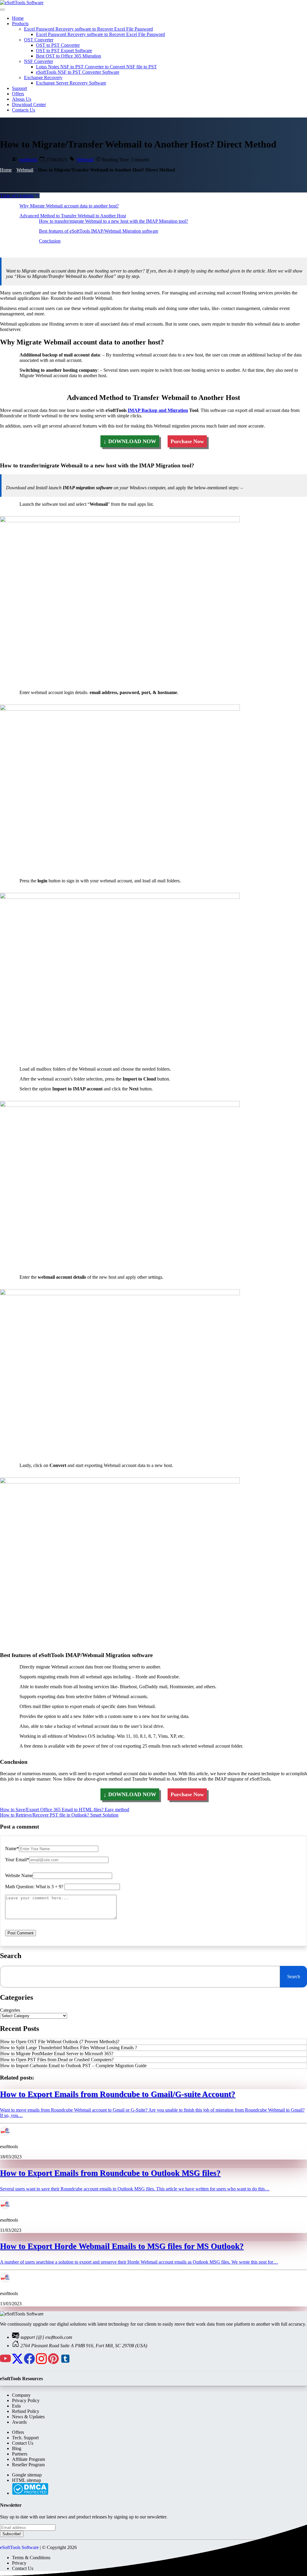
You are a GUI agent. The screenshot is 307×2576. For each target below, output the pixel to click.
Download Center (29, 104)
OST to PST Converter (58, 45)
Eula (16, 2406)
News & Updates (28, 2417)
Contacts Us (24, 110)
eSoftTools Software (19, 2547)
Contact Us (23, 2443)
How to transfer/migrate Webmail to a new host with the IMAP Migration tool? (113, 221)
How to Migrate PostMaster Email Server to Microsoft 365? (57, 2054)
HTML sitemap (27, 2480)
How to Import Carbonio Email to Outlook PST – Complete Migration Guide (73, 2066)
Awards (19, 2422)
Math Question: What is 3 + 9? (34, 1887)
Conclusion (50, 241)
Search (294, 1977)
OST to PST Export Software (64, 51)
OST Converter (39, 40)
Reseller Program (28, 2465)
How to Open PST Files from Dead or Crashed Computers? (57, 2060)
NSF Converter (39, 61)
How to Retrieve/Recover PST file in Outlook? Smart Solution (59, 1815)
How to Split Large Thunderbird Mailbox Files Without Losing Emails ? (69, 2048)
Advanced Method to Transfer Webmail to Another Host (73, 216)
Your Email (16, 1860)
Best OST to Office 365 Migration (69, 56)
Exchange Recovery (43, 78)
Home (18, 18)
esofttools (28, 160)
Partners (20, 2454)
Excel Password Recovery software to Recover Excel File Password (88, 29)
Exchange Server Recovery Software (71, 83)
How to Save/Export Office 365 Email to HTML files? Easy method (65, 1810)
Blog (17, 2448)
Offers (18, 94)
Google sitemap (27, 2475)
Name (11, 1849)
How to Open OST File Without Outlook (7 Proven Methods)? (60, 2042)
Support (19, 88)
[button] (20, 196)
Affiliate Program (28, 2459)
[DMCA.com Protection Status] (30, 2493)
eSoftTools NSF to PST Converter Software (78, 72)
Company (21, 2395)
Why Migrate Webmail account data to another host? (69, 206)
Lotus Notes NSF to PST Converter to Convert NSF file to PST (96, 67)
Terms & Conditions (31, 2558)
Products (20, 24)
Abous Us (22, 99)
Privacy (19, 2563)
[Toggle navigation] (2, 10)
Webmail (85, 160)
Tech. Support (25, 2438)
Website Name (19, 1875)
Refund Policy (26, 2411)
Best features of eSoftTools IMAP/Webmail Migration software (99, 231)
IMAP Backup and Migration (158, 410)
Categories (10, 2010)
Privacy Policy (26, 2400)
